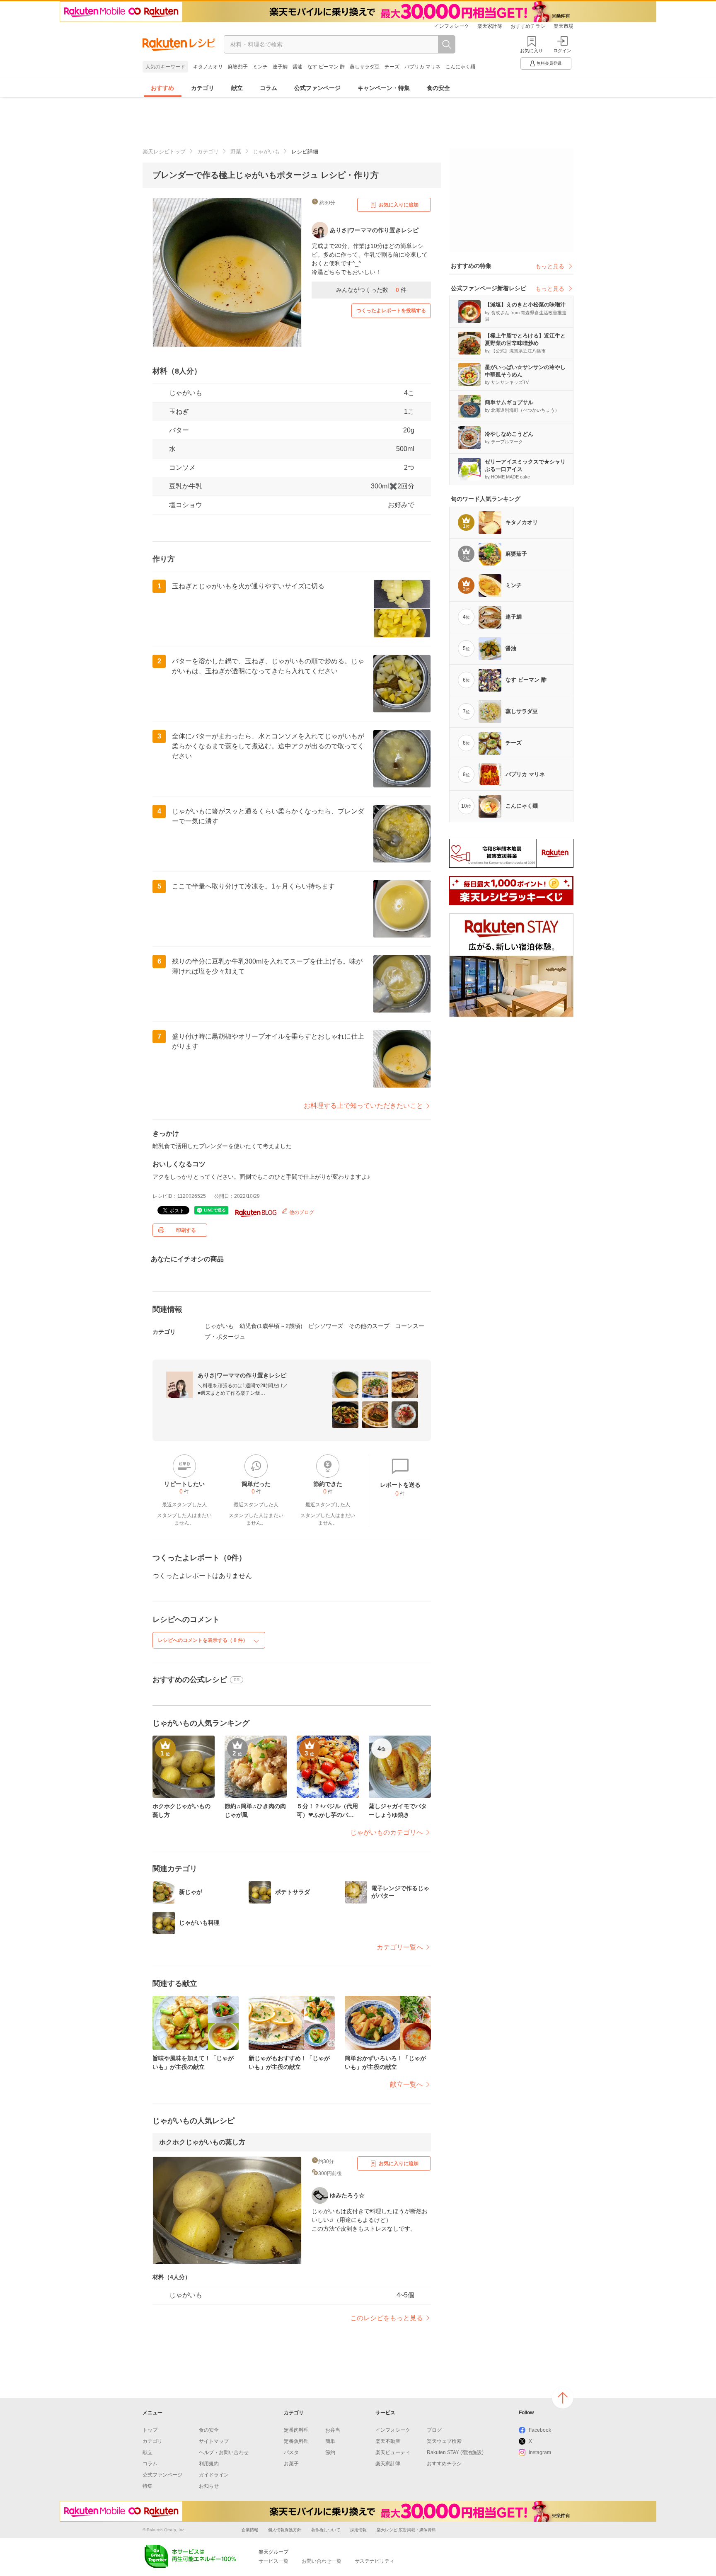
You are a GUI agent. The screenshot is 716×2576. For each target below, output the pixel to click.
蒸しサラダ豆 (365, 67)
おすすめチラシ (528, 26)
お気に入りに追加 (399, 205)
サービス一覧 (273, 2561)
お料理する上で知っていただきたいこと (363, 1106)
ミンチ (260, 67)
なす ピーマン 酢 (326, 67)
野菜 (236, 152)
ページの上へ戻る (563, 2398)
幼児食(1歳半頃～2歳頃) (271, 1326)
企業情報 (250, 2530)
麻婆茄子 (238, 67)
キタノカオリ (208, 67)
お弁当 (333, 2430)
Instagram (540, 2452)
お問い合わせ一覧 (322, 2561)
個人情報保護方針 (285, 2530)
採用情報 (358, 2530)
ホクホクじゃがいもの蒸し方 (202, 2142)
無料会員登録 (549, 63)
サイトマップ (214, 2441)
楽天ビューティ (393, 2452)
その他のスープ (369, 1326)
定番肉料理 (296, 2430)
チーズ (392, 67)
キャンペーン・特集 (384, 88)
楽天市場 (564, 26)
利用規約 (209, 2464)
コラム (268, 88)
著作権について (326, 2530)
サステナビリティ (375, 2561)
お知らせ (209, 2486)
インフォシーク (452, 26)
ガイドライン (214, 2475)
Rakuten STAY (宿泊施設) (455, 2452)
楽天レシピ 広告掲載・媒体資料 (406, 2530)
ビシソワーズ (326, 1326)
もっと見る (550, 266)
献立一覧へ (406, 2084)
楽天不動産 (388, 2441)
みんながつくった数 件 (371, 290)
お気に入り (531, 51)
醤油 (298, 67)
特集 (148, 2486)
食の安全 (438, 88)
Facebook (540, 2430)
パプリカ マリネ (422, 67)
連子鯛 (280, 67)
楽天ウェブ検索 (444, 2441)
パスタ (291, 2452)
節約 (330, 2452)
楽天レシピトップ (164, 152)
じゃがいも (266, 152)
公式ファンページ (317, 88)
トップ (150, 2430)
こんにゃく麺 (460, 67)
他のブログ (301, 1212)
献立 (237, 88)
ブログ (434, 2430)
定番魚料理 (296, 2441)
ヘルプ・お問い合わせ (224, 2452)
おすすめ (162, 88)
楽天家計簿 (490, 26)
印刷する (186, 1230)
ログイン (562, 51)
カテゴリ (203, 88)
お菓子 (291, 2464)
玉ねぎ (179, 412)
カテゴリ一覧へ (400, 1947)
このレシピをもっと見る (387, 2318)
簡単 (330, 2441)
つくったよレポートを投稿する (391, 311)
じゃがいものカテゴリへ (387, 1832)
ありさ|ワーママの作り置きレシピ (242, 1375)
